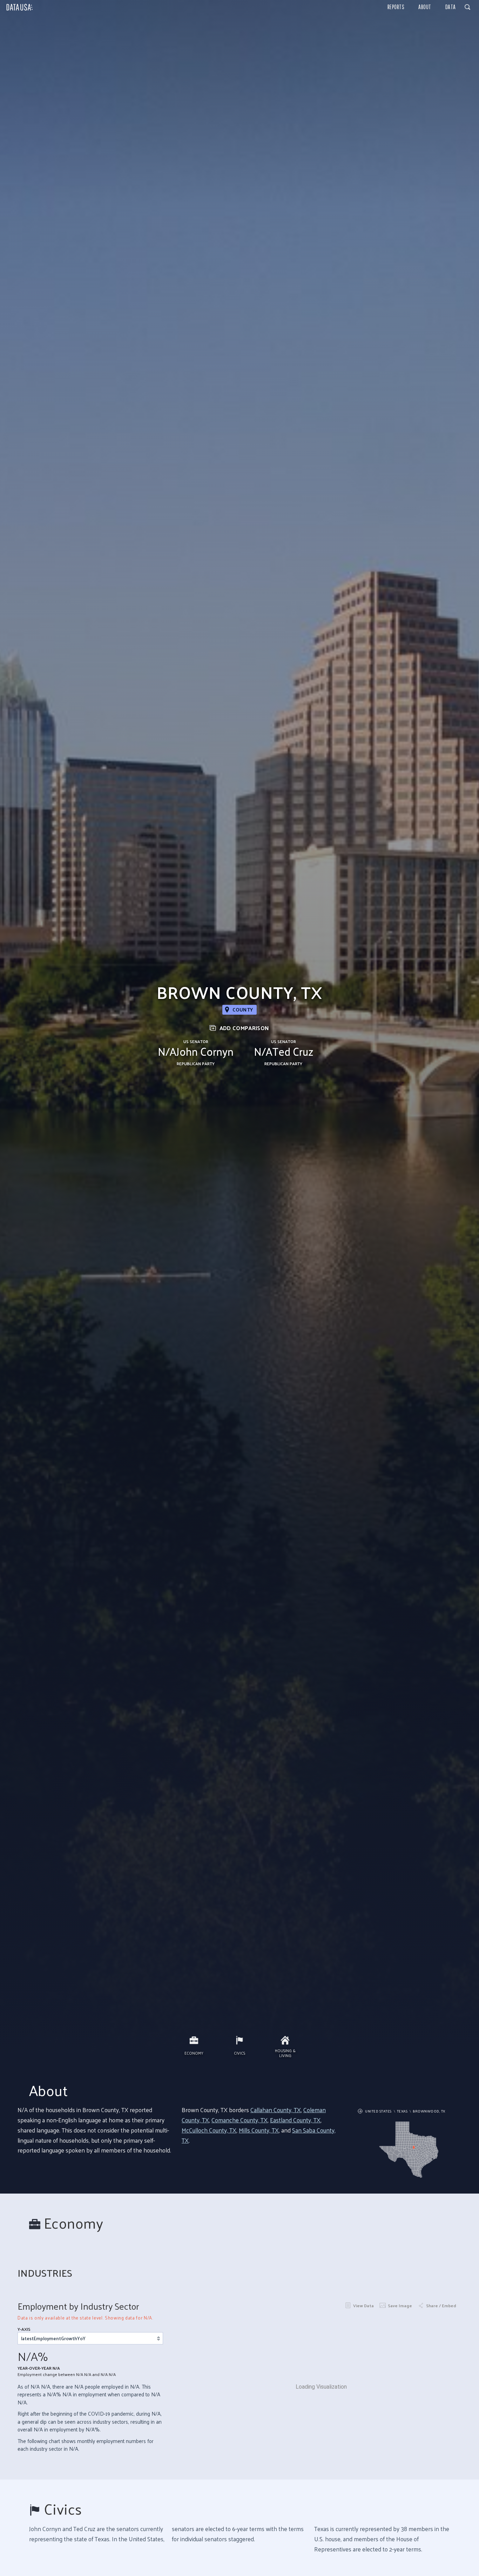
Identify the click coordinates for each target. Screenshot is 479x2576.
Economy (194, 2053)
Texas (402, 2111)
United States (378, 2111)
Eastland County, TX (295, 2120)
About (425, 7)
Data (451, 7)
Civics (239, 2053)
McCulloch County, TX (209, 2130)
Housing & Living (285, 2053)
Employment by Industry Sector (78, 2306)
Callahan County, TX (276, 2110)
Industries (45, 2273)
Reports (396, 7)
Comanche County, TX (239, 2120)
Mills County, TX (259, 2130)
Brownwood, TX (429, 2111)
